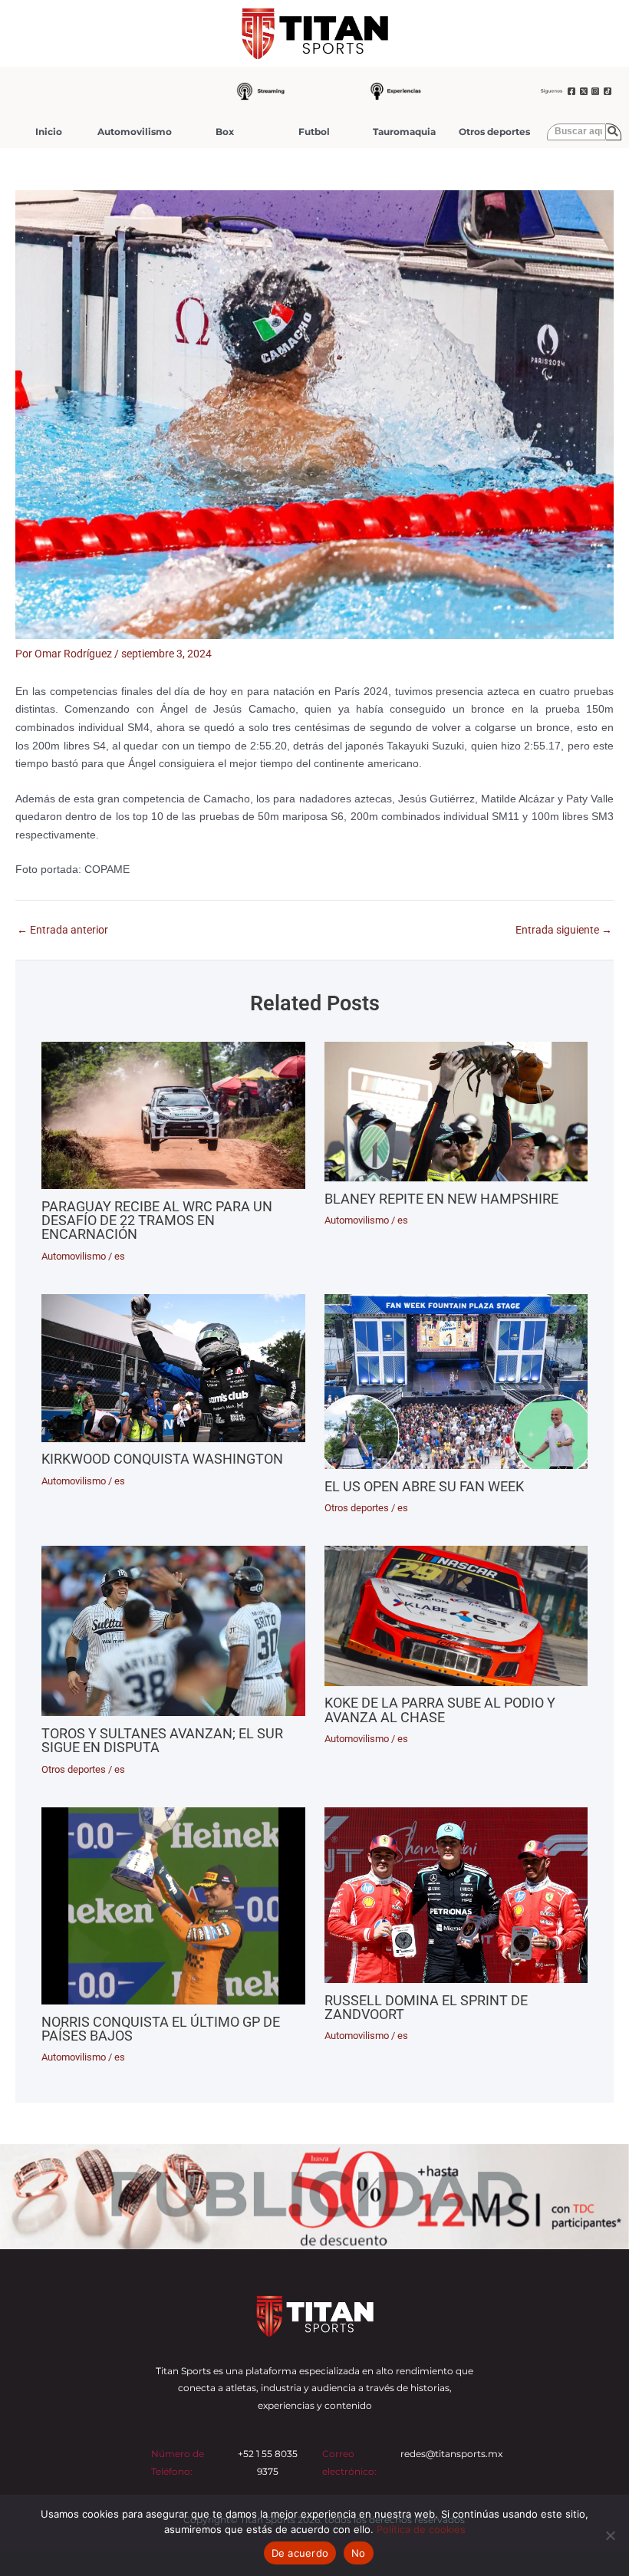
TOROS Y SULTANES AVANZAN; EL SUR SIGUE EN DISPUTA (162, 1740)
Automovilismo (135, 132)
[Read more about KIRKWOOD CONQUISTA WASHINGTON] (173, 1368)
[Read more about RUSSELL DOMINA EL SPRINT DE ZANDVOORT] (456, 1895)
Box (225, 132)
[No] (610, 2535)
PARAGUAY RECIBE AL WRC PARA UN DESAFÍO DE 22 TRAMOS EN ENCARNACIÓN (157, 1220)
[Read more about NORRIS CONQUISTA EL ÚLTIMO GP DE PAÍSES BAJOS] (173, 1906)
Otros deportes (494, 132)
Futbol (314, 132)
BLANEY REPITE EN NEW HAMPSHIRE (441, 1199)
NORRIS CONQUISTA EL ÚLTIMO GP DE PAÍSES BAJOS (161, 2029)
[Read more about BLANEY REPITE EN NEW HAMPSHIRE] (456, 1112)
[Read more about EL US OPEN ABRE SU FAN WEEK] (456, 1382)
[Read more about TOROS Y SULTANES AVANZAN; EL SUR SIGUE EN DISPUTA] (173, 1631)
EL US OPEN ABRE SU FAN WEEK (424, 1486)
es (120, 1256)
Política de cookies (421, 2529)
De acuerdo (300, 2553)
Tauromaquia (404, 132)
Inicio (49, 132)
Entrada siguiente (564, 931)
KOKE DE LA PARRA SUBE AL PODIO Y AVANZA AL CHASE (440, 1710)
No (359, 2553)
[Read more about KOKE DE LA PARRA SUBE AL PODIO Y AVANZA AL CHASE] (456, 1616)
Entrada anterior (63, 931)
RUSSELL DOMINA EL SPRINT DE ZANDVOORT (426, 2007)
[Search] (614, 132)
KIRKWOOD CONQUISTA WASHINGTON (162, 1459)
